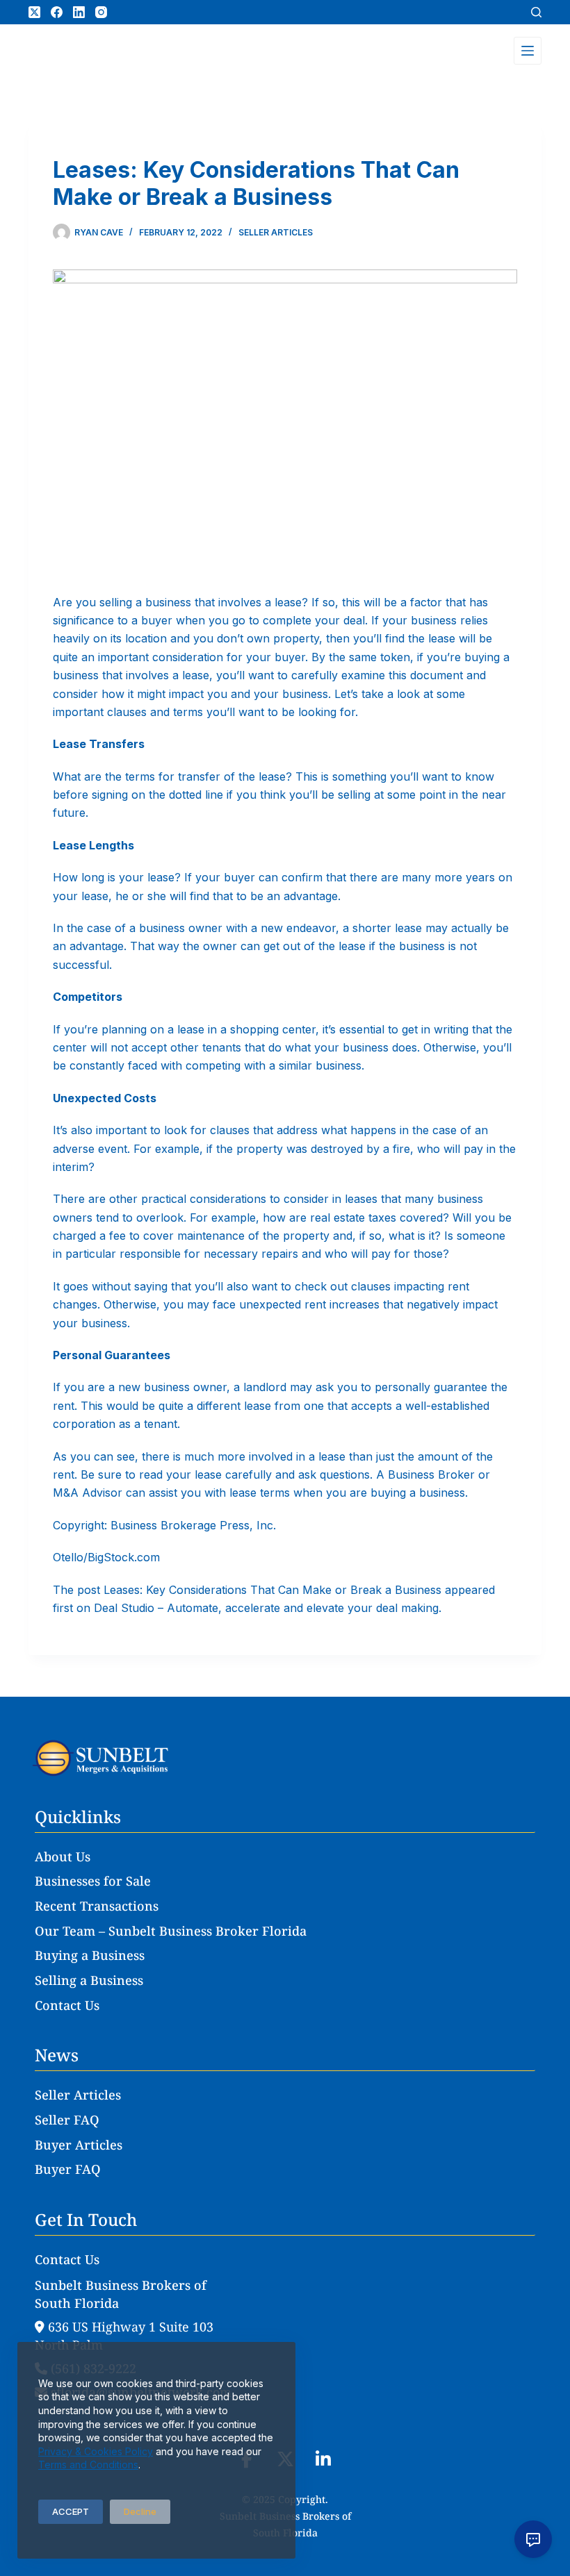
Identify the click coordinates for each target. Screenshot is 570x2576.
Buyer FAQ (68, 2169)
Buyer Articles (79, 2145)
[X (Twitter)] (34, 12)
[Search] (536, 12)
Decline (140, 2511)
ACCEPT (71, 2511)
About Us (63, 1856)
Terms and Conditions (88, 2465)
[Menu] (528, 51)
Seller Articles (276, 232)
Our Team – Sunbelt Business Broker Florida (171, 1931)
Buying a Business (90, 1955)
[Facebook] (57, 12)
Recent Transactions (97, 1906)
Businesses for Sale (93, 1881)
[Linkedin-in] (323, 2460)
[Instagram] (101, 12)
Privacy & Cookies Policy (96, 2451)
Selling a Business (89, 1980)
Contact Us (67, 2005)
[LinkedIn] (79, 12)
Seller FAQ (67, 2120)
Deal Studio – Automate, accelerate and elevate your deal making (266, 1608)
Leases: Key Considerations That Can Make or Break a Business (272, 1590)
